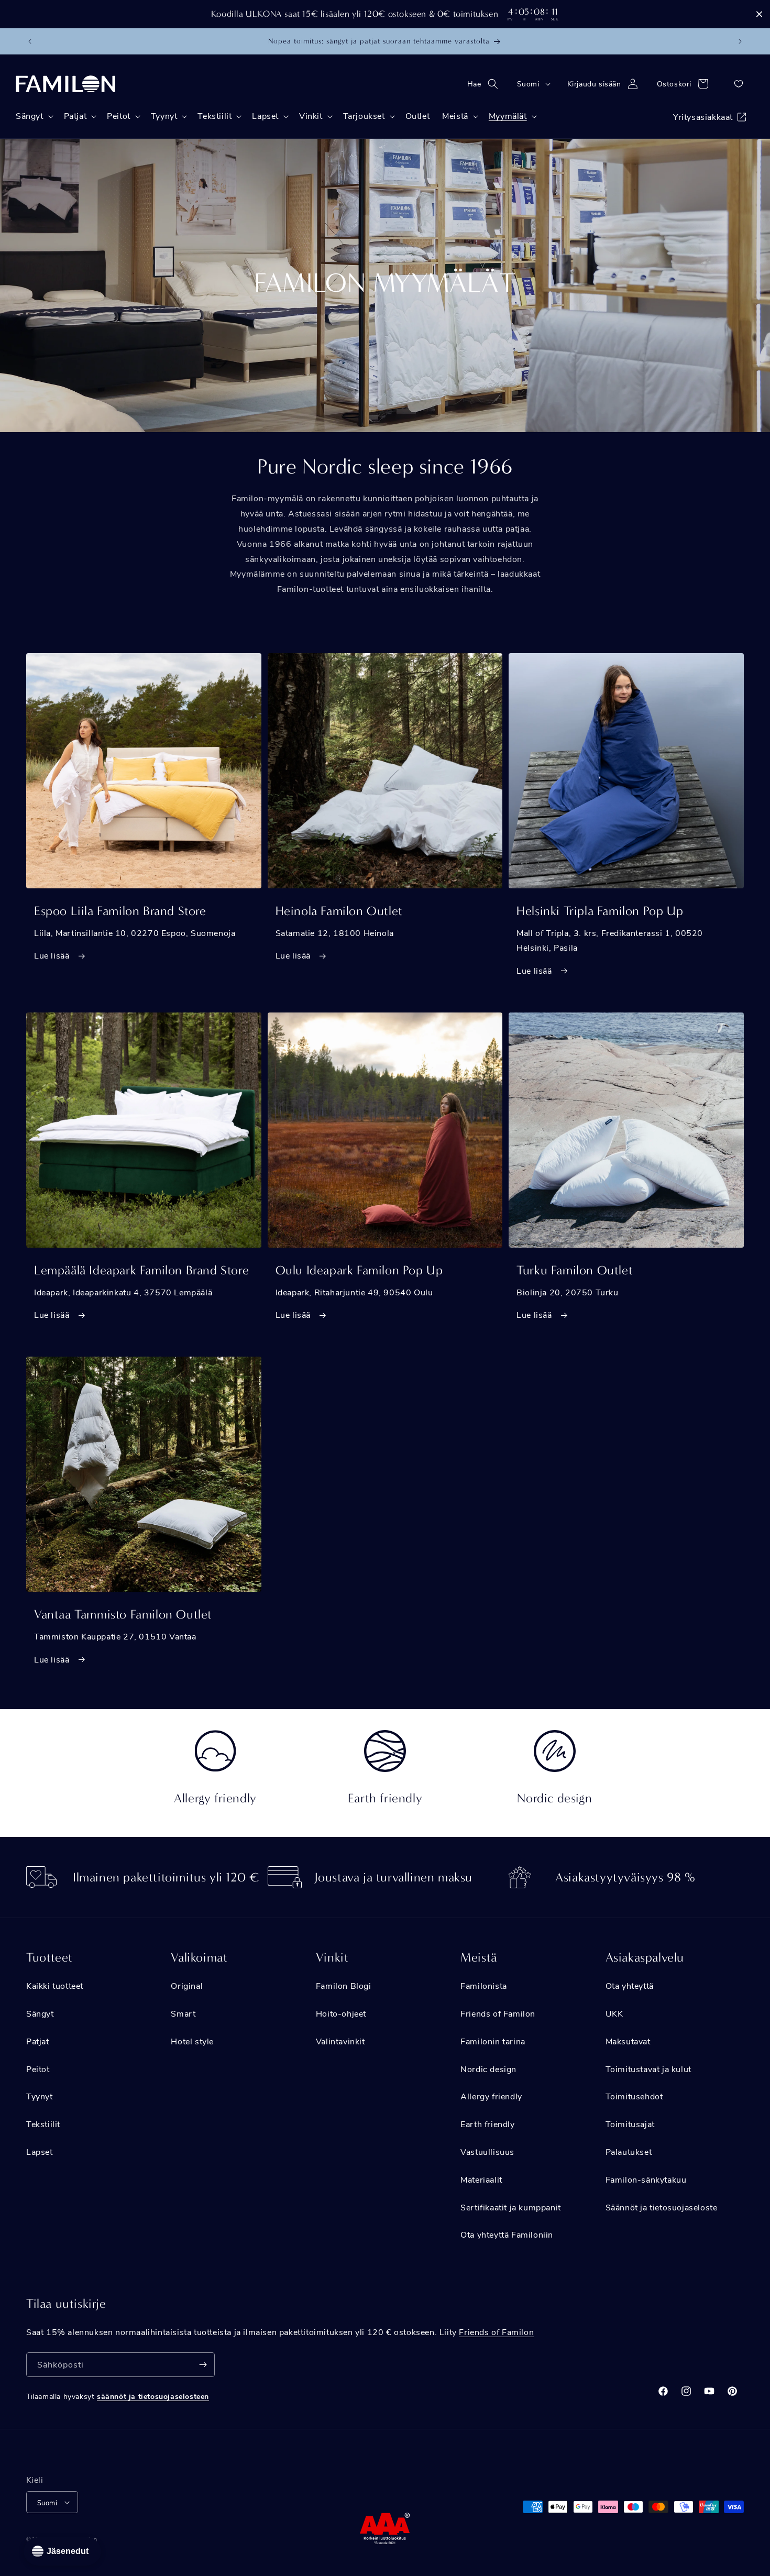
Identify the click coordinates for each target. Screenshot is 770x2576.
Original (187, 1985)
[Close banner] (759, 14)
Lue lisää (53, 955)
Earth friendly (487, 2124)
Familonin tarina (493, 2041)
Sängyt (40, 2013)
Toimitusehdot (634, 2096)
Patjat (38, 2041)
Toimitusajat (630, 2124)
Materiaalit (481, 2179)
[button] (486, 84)
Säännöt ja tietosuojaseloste (662, 2207)
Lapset (40, 2151)
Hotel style (192, 2041)
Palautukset (629, 2151)
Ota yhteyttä (630, 1985)
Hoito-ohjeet (341, 2013)
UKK (614, 2013)
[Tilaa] (203, 2365)
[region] (385, 14)
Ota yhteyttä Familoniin (507, 2234)
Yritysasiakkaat (703, 117)
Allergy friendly (491, 2096)
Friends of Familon (498, 2013)
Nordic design (488, 2069)
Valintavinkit (340, 2041)
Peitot (38, 2069)
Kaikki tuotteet (55, 1985)
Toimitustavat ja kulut (648, 2069)
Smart (183, 2013)
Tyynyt (40, 2096)
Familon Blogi (344, 1985)
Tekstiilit (43, 2124)
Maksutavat (628, 2041)
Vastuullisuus (487, 2151)
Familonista (484, 1985)
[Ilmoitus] (740, 41)
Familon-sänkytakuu (646, 2179)
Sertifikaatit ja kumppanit (511, 2207)
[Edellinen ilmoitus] (30, 41)
